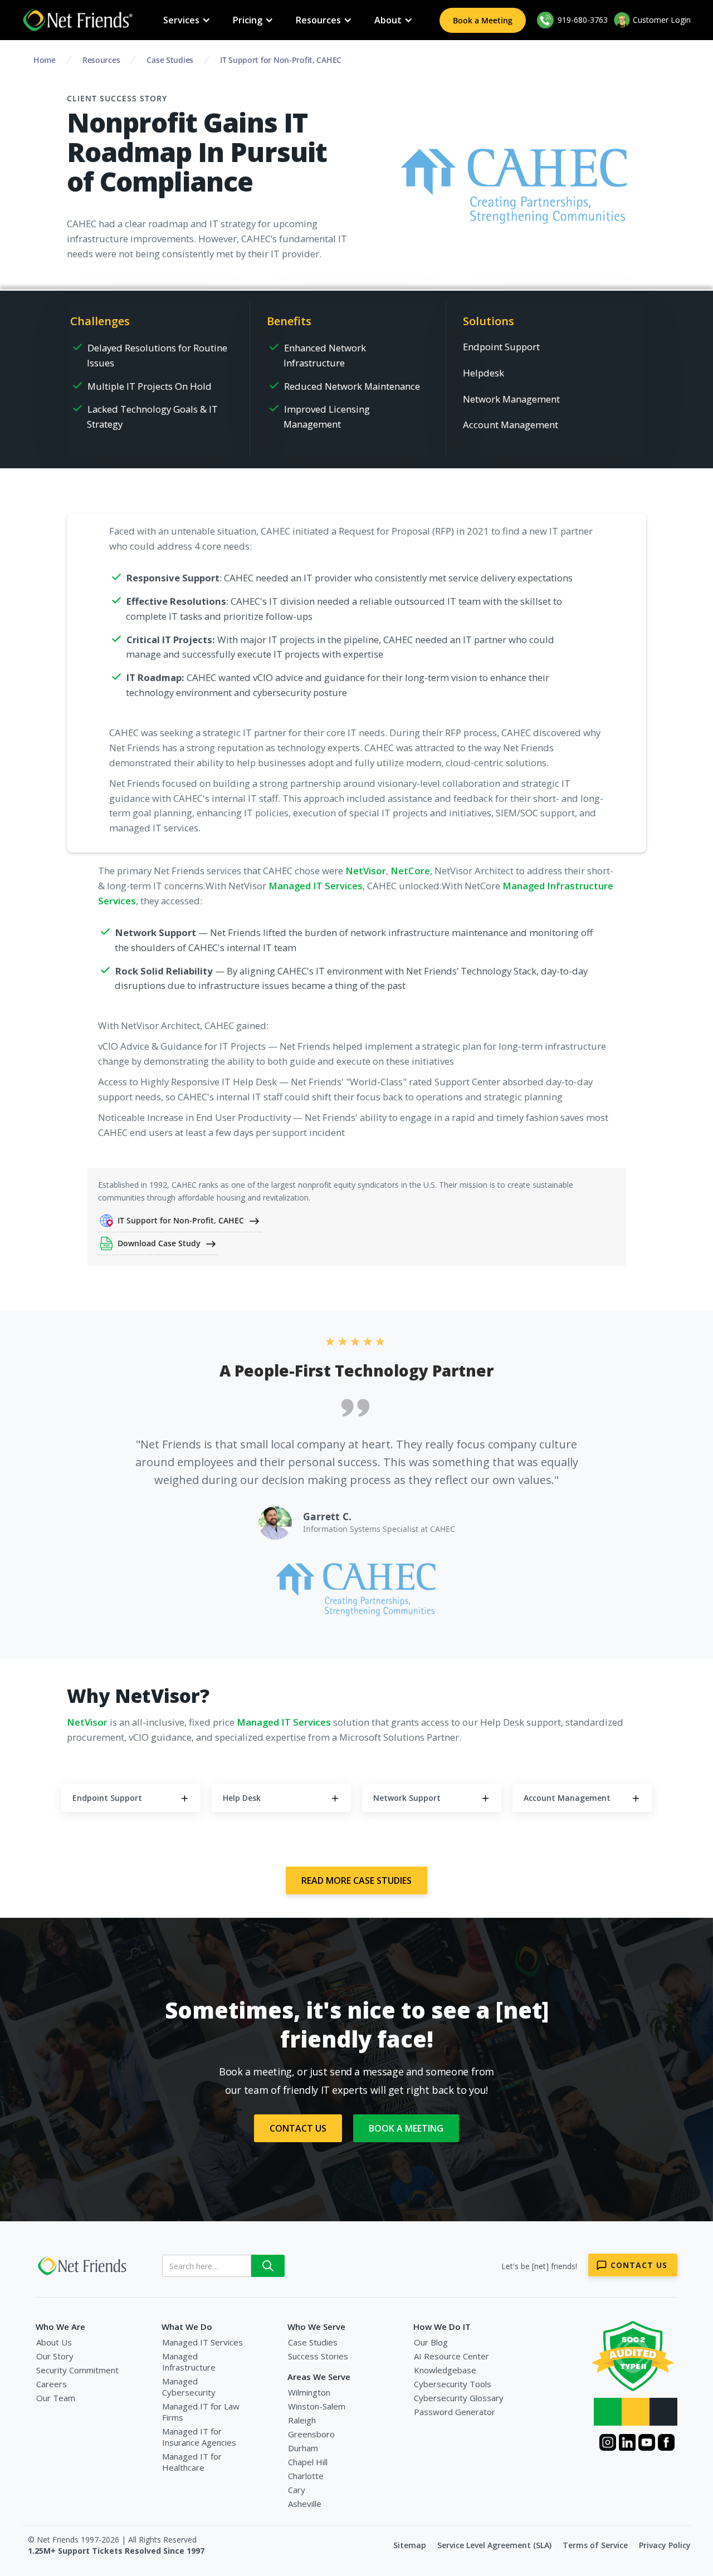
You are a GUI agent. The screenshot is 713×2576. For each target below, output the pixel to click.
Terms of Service (595, 2545)
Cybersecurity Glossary (459, 2398)
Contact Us (298, 2128)
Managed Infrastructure (189, 2362)
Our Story (55, 2356)
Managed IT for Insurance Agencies (199, 2437)
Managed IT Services (316, 886)
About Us (54, 2342)
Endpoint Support (501, 347)
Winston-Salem (317, 2406)
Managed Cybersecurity (189, 2387)
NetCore (410, 871)
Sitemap (410, 2545)
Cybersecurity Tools (453, 2384)
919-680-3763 (582, 20)
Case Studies (313, 2342)
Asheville (305, 2504)
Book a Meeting (483, 20)
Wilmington (309, 2392)
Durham (303, 2448)
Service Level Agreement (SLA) (494, 2545)
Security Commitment (77, 2370)
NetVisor (366, 871)
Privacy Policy (665, 2545)
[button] (187, 20)
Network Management (511, 399)
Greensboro (311, 2434)
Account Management (511, 425)
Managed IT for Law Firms (201, 2412)
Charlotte (306, 2476)
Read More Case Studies (356, 1880)
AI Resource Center (451, 2356)
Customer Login (662, 20)
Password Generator (455, 2412)
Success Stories (318, 2356)
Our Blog (431, 2342)
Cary (297, 2490)
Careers (52, 2384)
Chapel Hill (308, 2462)
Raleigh (302, 2420)
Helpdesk (484, 373)
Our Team (56, 2398)
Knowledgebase (445, 2370)
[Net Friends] (84, 2266)
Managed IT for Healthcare (192, 2462)
